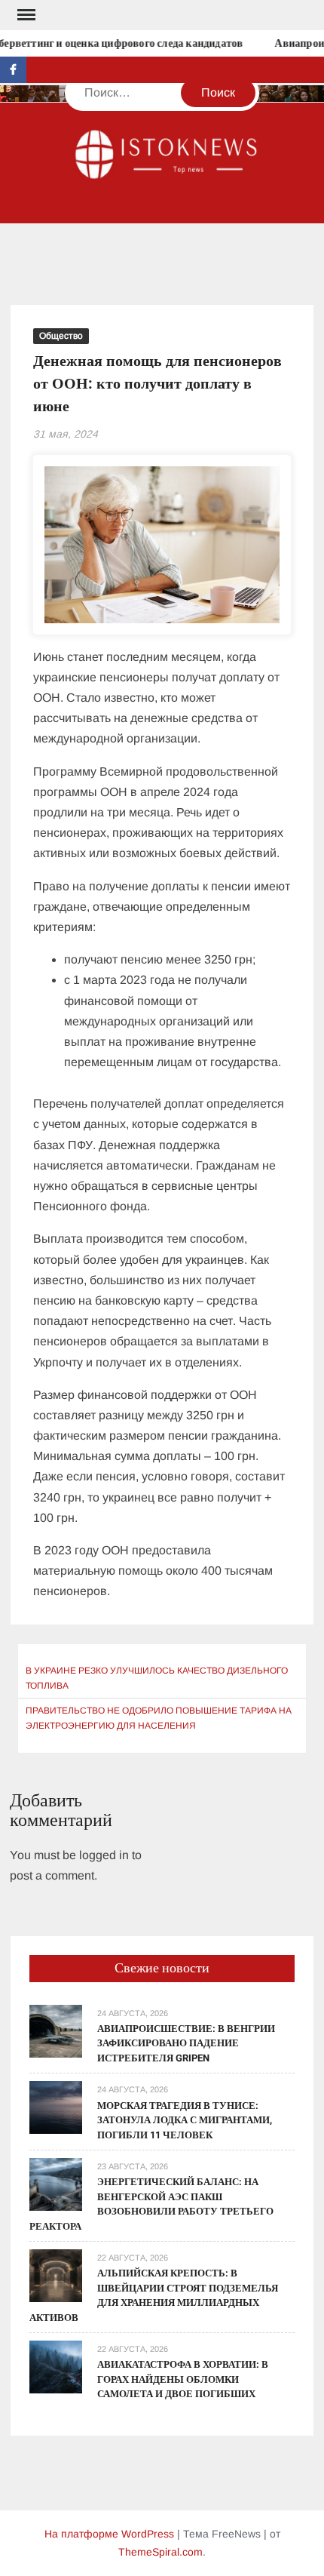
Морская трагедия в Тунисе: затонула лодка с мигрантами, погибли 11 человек (185, 2120)
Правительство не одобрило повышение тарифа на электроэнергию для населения (159, 1718)
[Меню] (25, 15)
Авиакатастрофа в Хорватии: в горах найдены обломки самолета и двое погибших (183, 2379)
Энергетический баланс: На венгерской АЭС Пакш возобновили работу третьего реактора (151, 2204)
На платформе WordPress (109, 2534)
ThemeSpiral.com (160, 2552)
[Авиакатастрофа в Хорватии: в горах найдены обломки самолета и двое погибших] (56, 2366)
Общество (61, 336)
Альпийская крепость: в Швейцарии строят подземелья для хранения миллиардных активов (154, 2295)
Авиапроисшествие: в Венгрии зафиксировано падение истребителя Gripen (186, 2043)
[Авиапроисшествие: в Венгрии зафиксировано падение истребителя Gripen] (56, 2030)
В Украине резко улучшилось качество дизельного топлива (157, 1678)
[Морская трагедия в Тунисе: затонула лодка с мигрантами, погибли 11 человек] (56, 2107)
